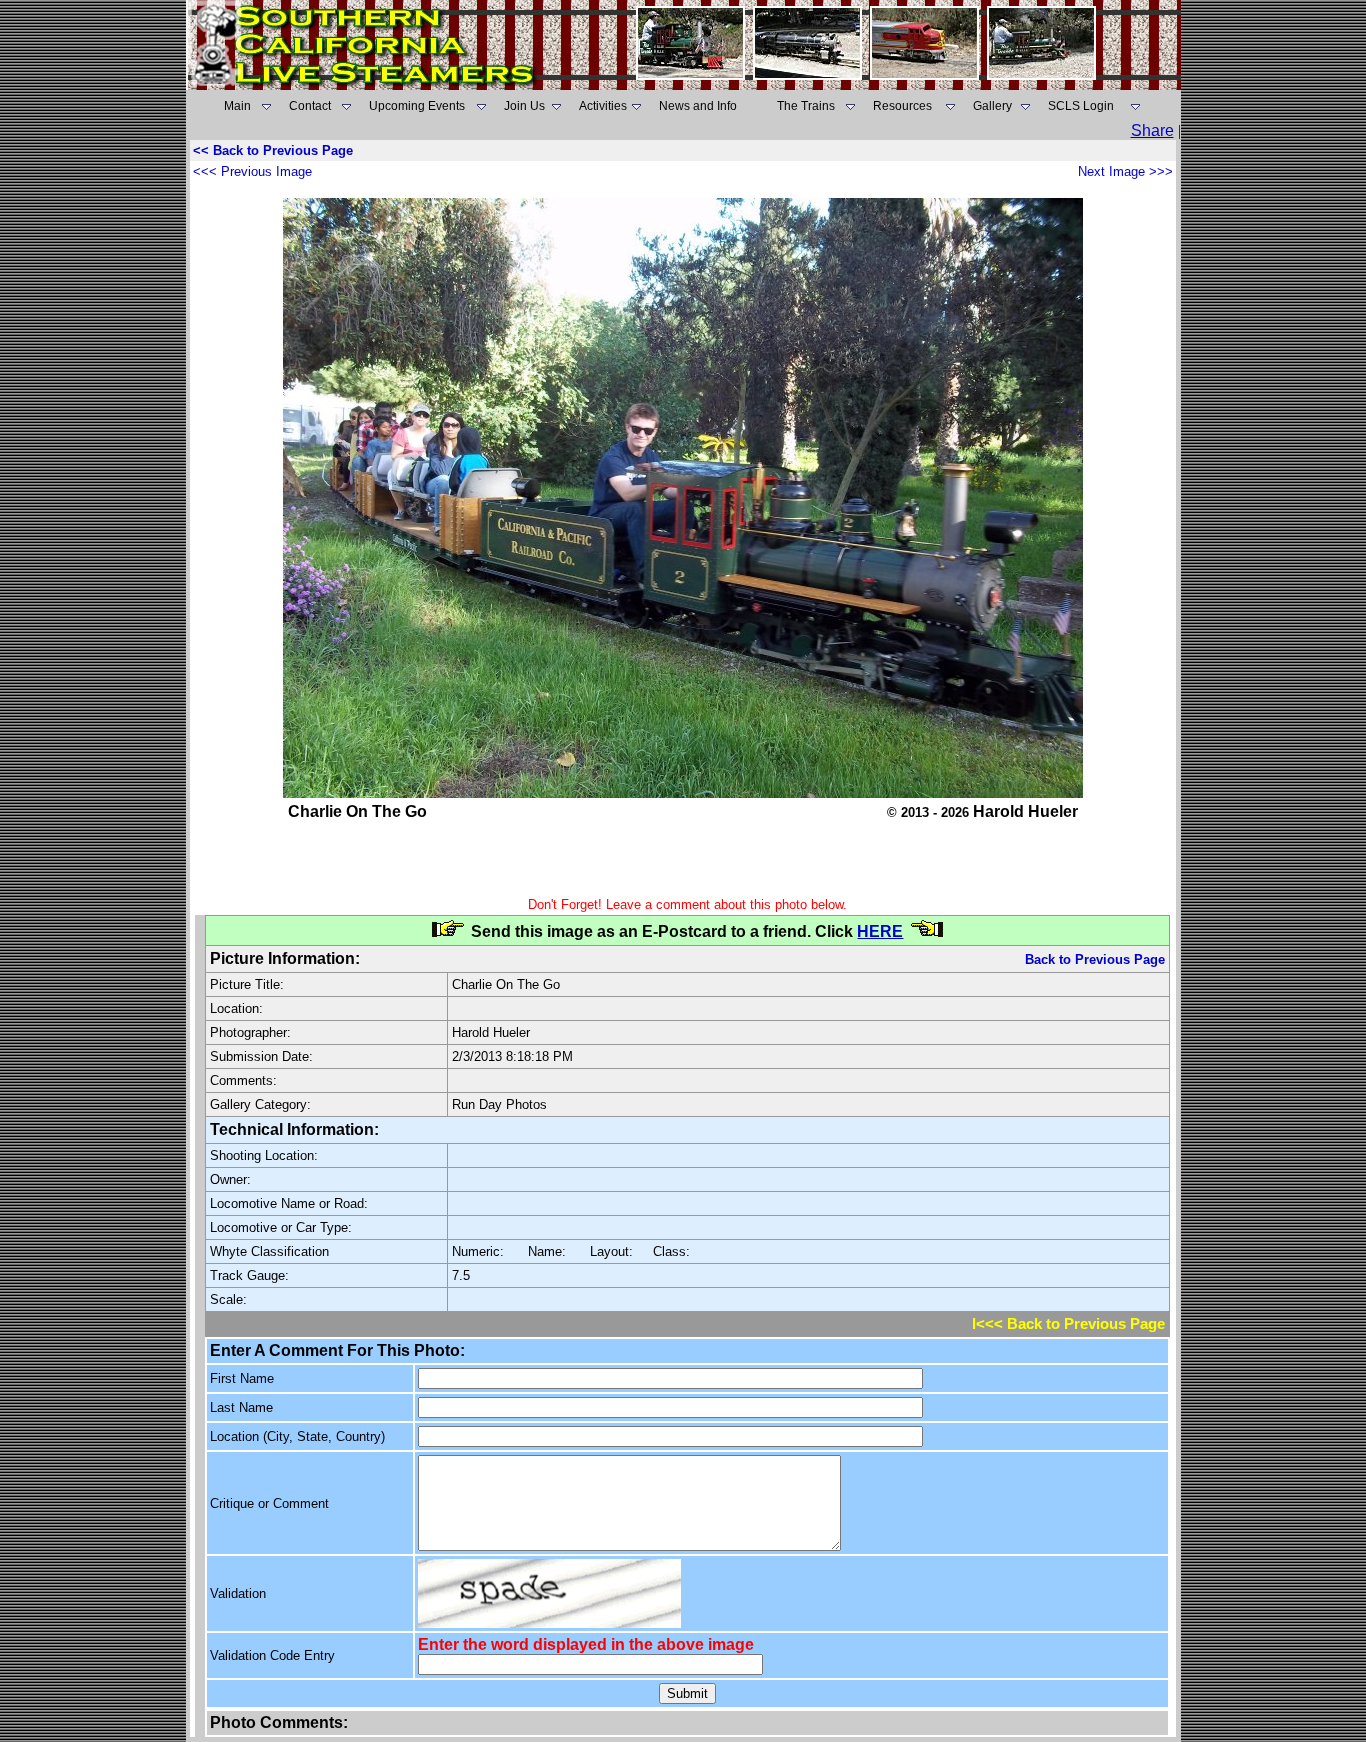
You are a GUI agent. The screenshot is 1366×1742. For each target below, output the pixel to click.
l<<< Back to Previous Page (1068, 1324)
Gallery (992, 106)
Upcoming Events (417, 106)
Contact (310, 106)
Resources (902, 106)
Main (237, 106)
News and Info (698, 106)
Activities (603, 106)
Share (1152, 130)
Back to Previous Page (1095, 959)
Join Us (524, 106)
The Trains (806, 106)
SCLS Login (1081, 106)
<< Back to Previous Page (273, 150)
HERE (880, 931)
